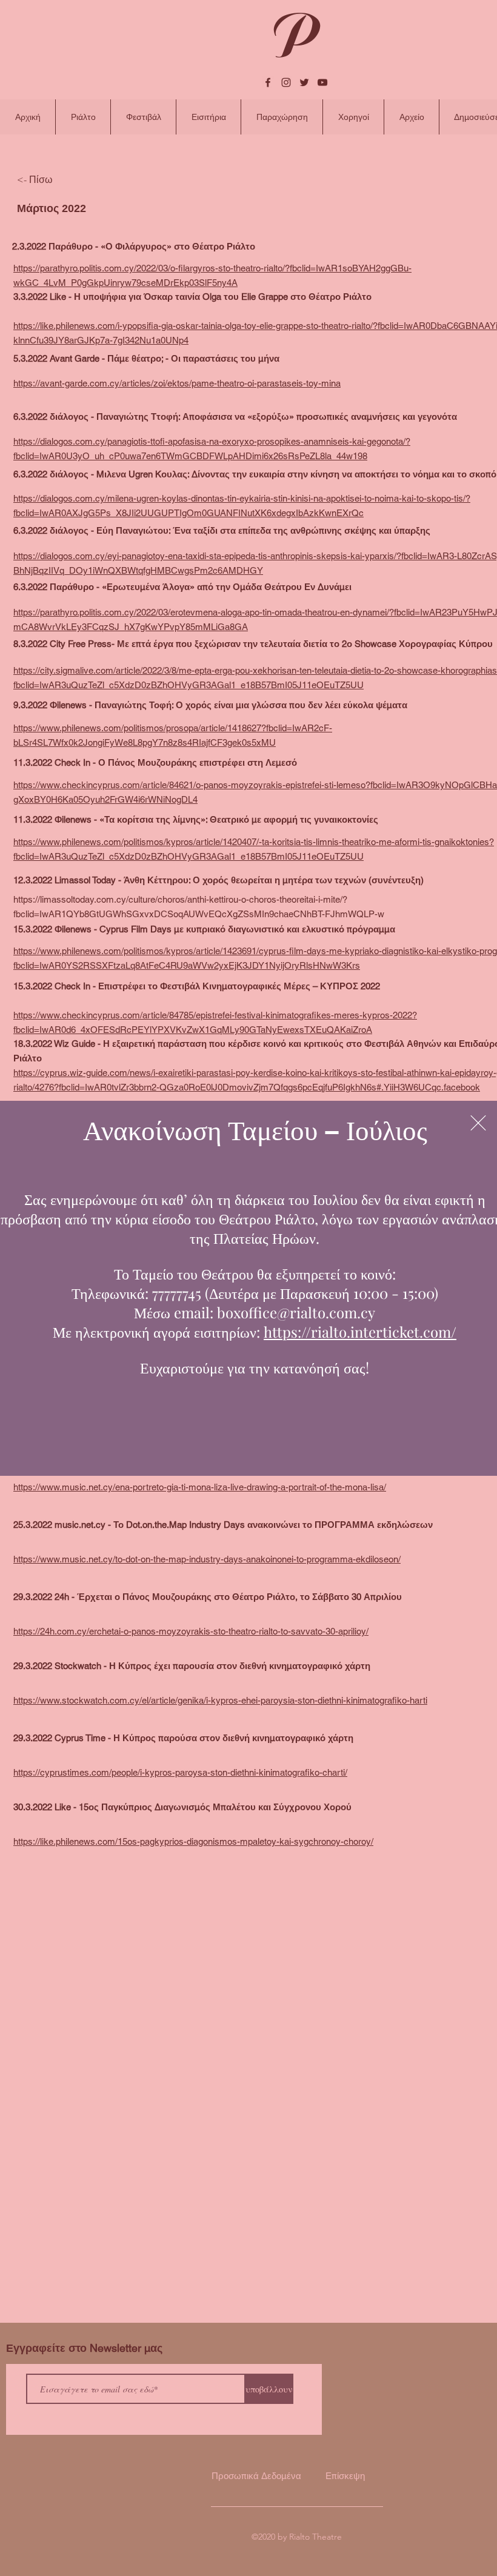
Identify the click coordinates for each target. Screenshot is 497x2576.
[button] (478, 1123)
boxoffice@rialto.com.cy (296, 1312)
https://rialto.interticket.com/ (360, 1332)
